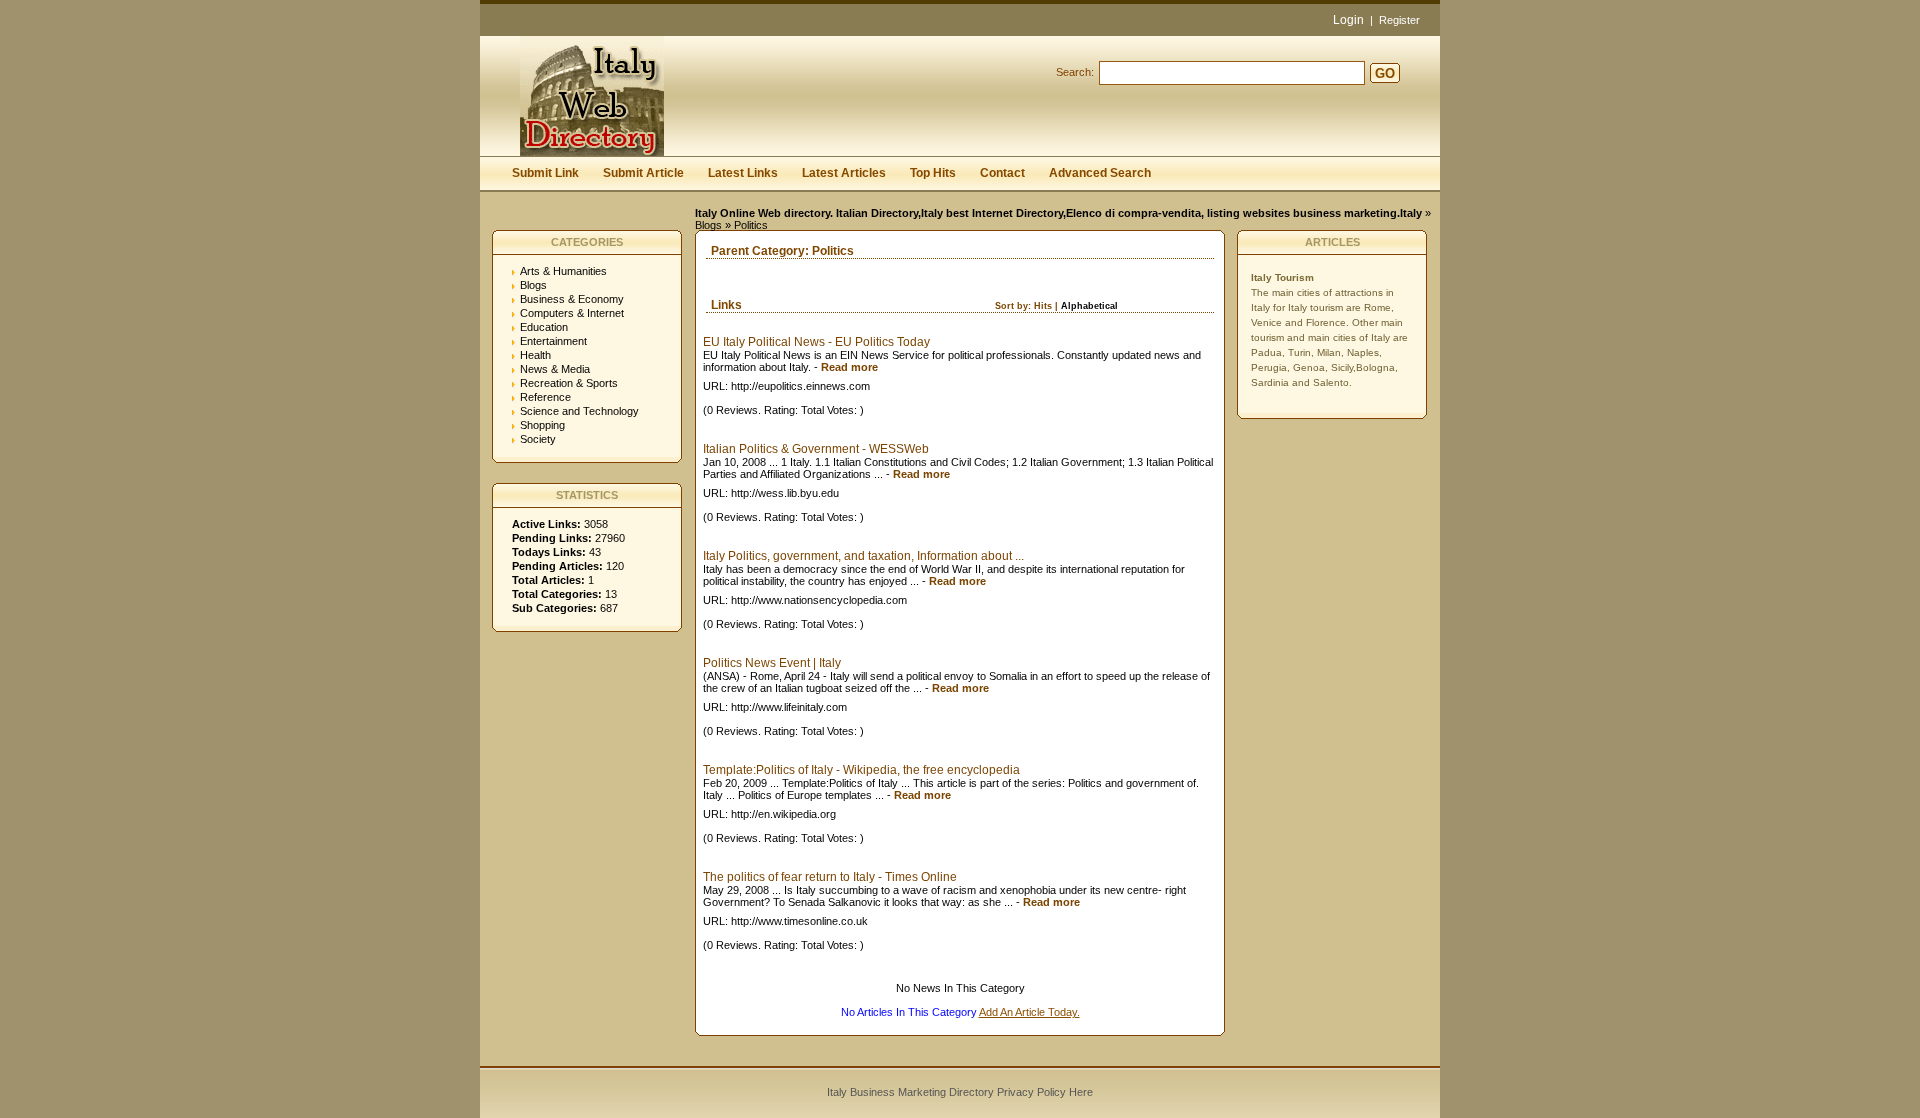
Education (544, 327)
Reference (545, 397)
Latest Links (743, 173)
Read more (849, 367)
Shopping (542, 425)
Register (1399, 20)
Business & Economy (572, 299)
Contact (1002, 173)
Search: (1075, 72)
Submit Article (643, 173)
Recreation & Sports (569, 383)
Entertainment (553, 341)
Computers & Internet (572, 313)
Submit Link (545, 173)
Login (1348, 20)
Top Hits (933, 173)
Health (535, 355)
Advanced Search (1100, 173)
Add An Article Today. (1029, 1012)
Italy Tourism (1282, 277)
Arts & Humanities (563, 271)
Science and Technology (579, 411)
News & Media (555, 369)
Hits (1043, 306)
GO (1385, 73)
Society (538, 439)
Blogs (708, 225)
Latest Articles (844, 173)
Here (1081, 1092)
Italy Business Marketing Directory (910, 1092)
